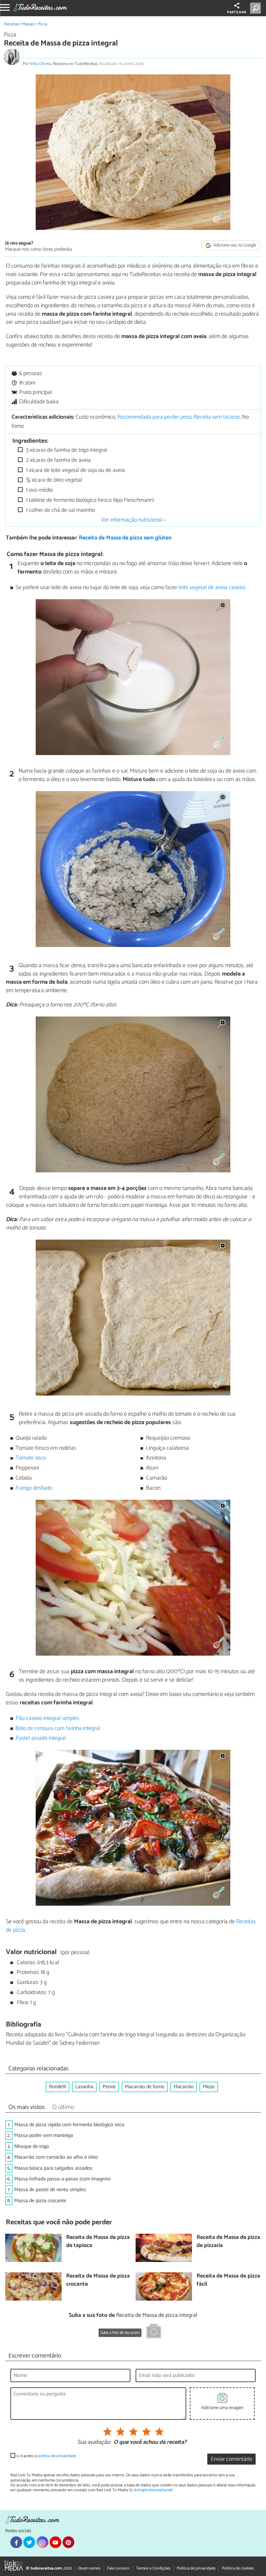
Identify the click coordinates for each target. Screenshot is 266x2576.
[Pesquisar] (257, 8)
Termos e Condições (153, 2568)
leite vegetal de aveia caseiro (212, 588)
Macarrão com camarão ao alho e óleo (56, 2157)
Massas (28, 24)
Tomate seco (31, 1458)
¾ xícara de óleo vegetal (53, 480)
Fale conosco (118, 2568)
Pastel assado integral (41, 1738)
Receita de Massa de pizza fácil (228, 2280)
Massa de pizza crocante (40, 2201)
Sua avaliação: (94, 2443)
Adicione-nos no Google (234, 245)
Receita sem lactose (217, 417)
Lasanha (84, 2087)
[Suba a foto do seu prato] (154, 2332)
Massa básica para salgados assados (53, 2168)
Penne (109, 2087)
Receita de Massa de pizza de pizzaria (228, 2242)
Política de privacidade (196, 2568)
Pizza (42, 24)
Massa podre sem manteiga (44, 2135)
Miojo (209, 2087)
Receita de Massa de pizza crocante (98, 2280)
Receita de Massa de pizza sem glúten (125, 538)
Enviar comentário (231, 2459)
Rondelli (58, 2087)
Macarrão (184, 2087)
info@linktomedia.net (153, 2490)
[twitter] (29, 2542)
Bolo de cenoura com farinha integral (58, 1729)
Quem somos (89, 2568)
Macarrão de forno (145, 2087)
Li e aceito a (46, 2456)
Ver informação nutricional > (133, 520)
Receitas (11, 24)
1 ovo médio (39, 490)
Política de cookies (238, 2568)
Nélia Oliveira (40, 64)
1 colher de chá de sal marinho (60, 510)
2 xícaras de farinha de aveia (58, 460)
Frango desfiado (34, 1488)
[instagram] (42, 2542)
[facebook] (16, 2542)
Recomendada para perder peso (154, 417)
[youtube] (55, 2542)
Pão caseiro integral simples (47, 1718)
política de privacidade (57, 2456)
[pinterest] (68, 2542)
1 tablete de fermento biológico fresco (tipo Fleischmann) (89, 500)
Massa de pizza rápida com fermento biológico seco (69, 2125)
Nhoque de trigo (32, 2147)
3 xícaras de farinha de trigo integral (66, 450)
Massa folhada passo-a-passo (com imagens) (62, 2179)
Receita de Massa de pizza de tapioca (98, 2242)
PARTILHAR (237, 12)
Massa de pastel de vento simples (50, 2190)
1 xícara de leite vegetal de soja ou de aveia (75, 470)
